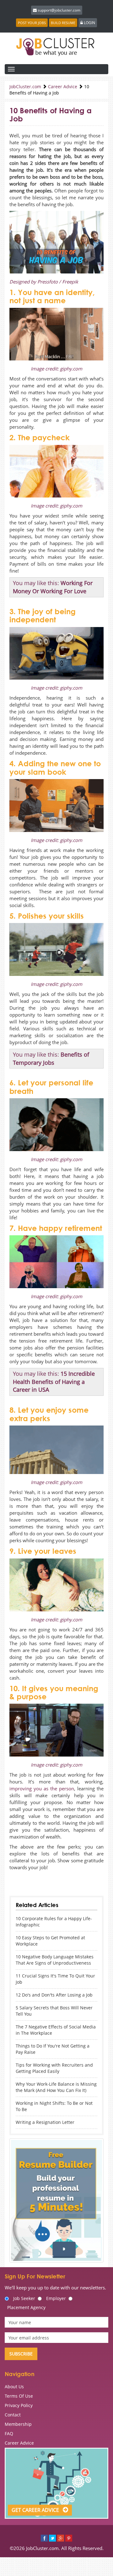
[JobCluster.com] (56, 46)
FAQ (9, 2433)
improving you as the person (42, 1788)
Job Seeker (24, 2298)
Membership (18, 2424)
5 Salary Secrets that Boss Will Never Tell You (54, 2011)
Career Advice (63, 87)
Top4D (72, 1877)
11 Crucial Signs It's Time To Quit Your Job (55, 1979)
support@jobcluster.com (59, 10)
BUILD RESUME (63, 23)
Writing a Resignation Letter (45, 2122)
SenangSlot (18, 1884)
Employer (56, 2298)
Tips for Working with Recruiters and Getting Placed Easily (54, 2068)
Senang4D (86, 1877)
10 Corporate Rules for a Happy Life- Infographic (54, 1922)
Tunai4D (60, 1877)
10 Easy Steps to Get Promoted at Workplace (50, 1941)
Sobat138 (33, 1877)
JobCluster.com (25, 87)
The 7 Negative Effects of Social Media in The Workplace (56, 2030)
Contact (13, 2415)
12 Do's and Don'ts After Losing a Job (54, 1995)
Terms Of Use (19, 2396)
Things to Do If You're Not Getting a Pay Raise (53, 2049)
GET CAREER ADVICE (36, 2510)
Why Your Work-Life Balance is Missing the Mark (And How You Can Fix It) (56, 2087)
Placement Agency (26, 2307)
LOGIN (89, 23)
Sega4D (47, 1877)
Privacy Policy (19, 2405)
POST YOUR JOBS (32, 23)
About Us (14, 2387)
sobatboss (17, 1877)
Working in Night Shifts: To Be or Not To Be (54, 2106)
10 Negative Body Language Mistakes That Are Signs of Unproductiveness (55, 1960)
